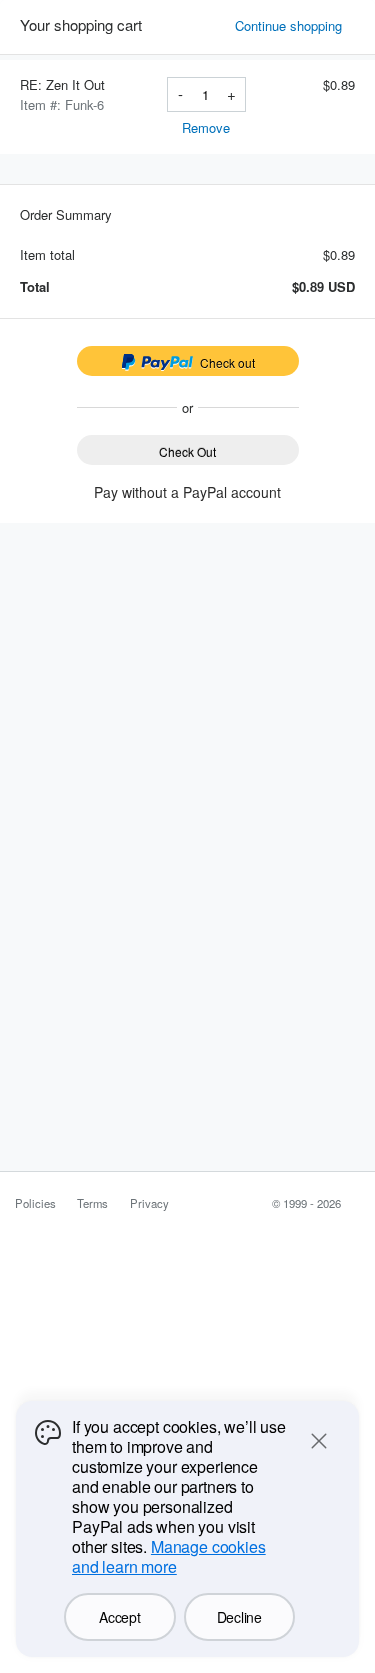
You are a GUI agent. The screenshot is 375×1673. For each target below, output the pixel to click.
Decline (239, 1617)
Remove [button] (206, 127)
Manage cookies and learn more (169, 1556)
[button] (295, 26)
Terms (92, 1203)
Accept (119, 1617)
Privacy (149, 1203)
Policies (35, 1203)
